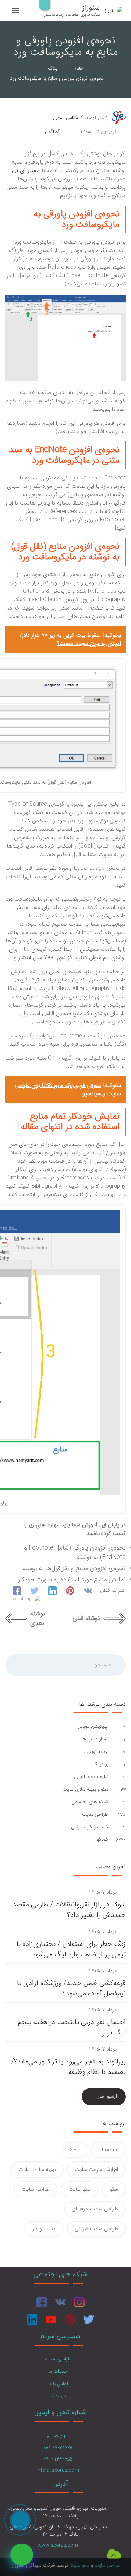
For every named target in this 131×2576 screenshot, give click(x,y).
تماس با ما (58, 2384)
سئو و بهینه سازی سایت (85, 1789)
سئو (114, 2189)
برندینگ (100, 1764)
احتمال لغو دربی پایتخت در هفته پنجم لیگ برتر (72, 2027)
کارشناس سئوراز (68, 118)
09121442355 (58, 2459)
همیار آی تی (26, 170)
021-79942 (58, 2437)
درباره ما (58, 2396)
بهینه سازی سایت (37, 2170)
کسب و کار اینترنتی (89, 1827)
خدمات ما (58, 2371)
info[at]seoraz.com (58, 2470)
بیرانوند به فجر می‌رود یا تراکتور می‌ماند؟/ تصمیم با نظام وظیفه (68, 2067)
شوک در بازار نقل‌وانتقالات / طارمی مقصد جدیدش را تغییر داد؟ (69, 1910)
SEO (75, 2150)
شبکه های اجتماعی (89, 1802)
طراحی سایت (94, 1815)
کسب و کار (44, 2229)
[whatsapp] (22, 2555)
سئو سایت (80, 2189)
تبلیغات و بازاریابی (90, 1777)
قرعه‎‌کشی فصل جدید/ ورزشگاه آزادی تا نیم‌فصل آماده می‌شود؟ (71, 1988)
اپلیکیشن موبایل (92, 1727)
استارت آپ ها (94, 1739)
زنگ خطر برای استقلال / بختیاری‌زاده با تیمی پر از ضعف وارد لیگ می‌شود (71, 1949)
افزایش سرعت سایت (96, 2170)
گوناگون (53, 132)
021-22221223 (58, 2448)
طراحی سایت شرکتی (96, 2229)
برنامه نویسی (95, 1752)
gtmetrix (108, 2150)
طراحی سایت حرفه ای (95, 2209)
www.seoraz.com (58, 2545)
